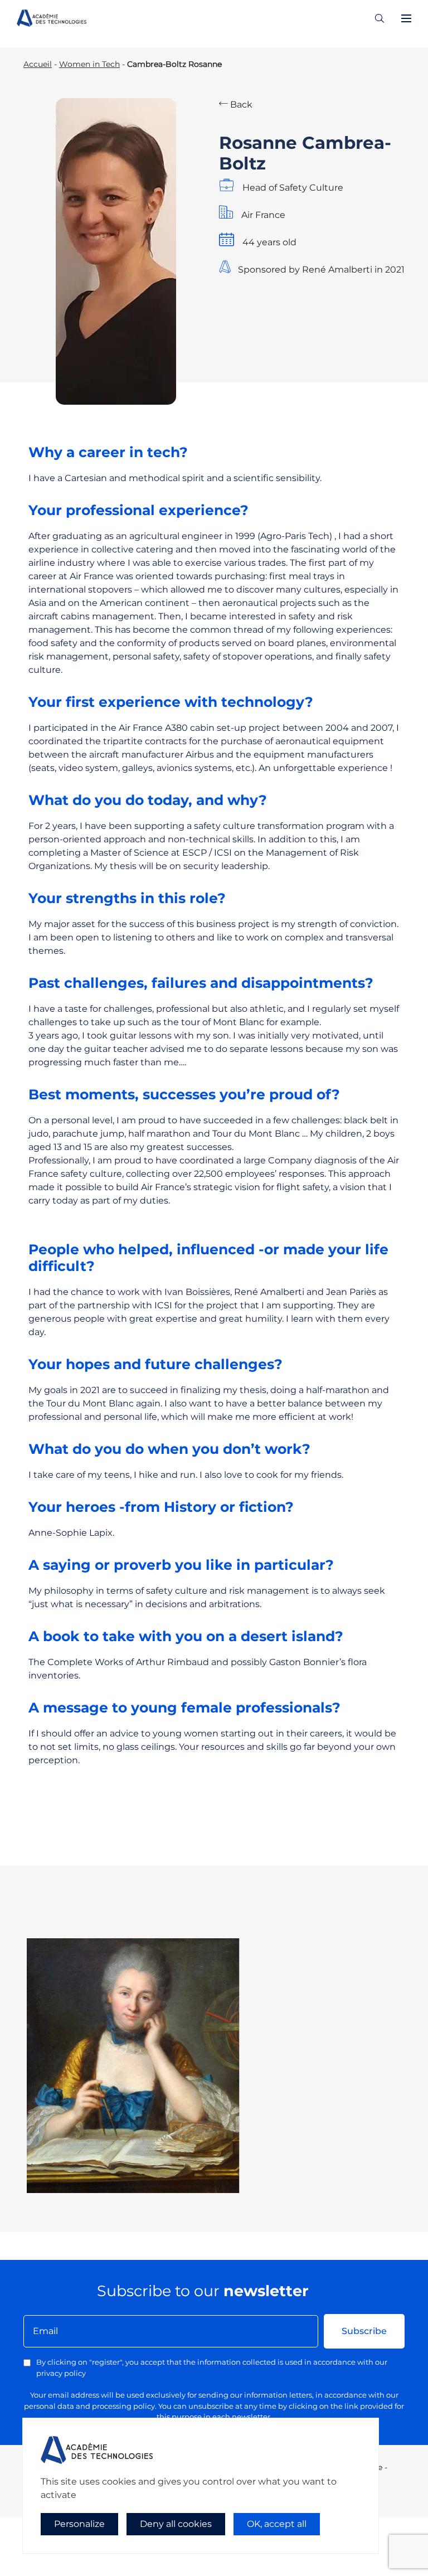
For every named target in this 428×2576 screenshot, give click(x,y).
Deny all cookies (176, 2524)
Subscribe (364, 2331)
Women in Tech (89, 64)
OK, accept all (277, 2524)
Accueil (38, 64)
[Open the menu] (406, 18)
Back (240, 105)
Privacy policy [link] (56, 2546)
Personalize (79, 2524)
